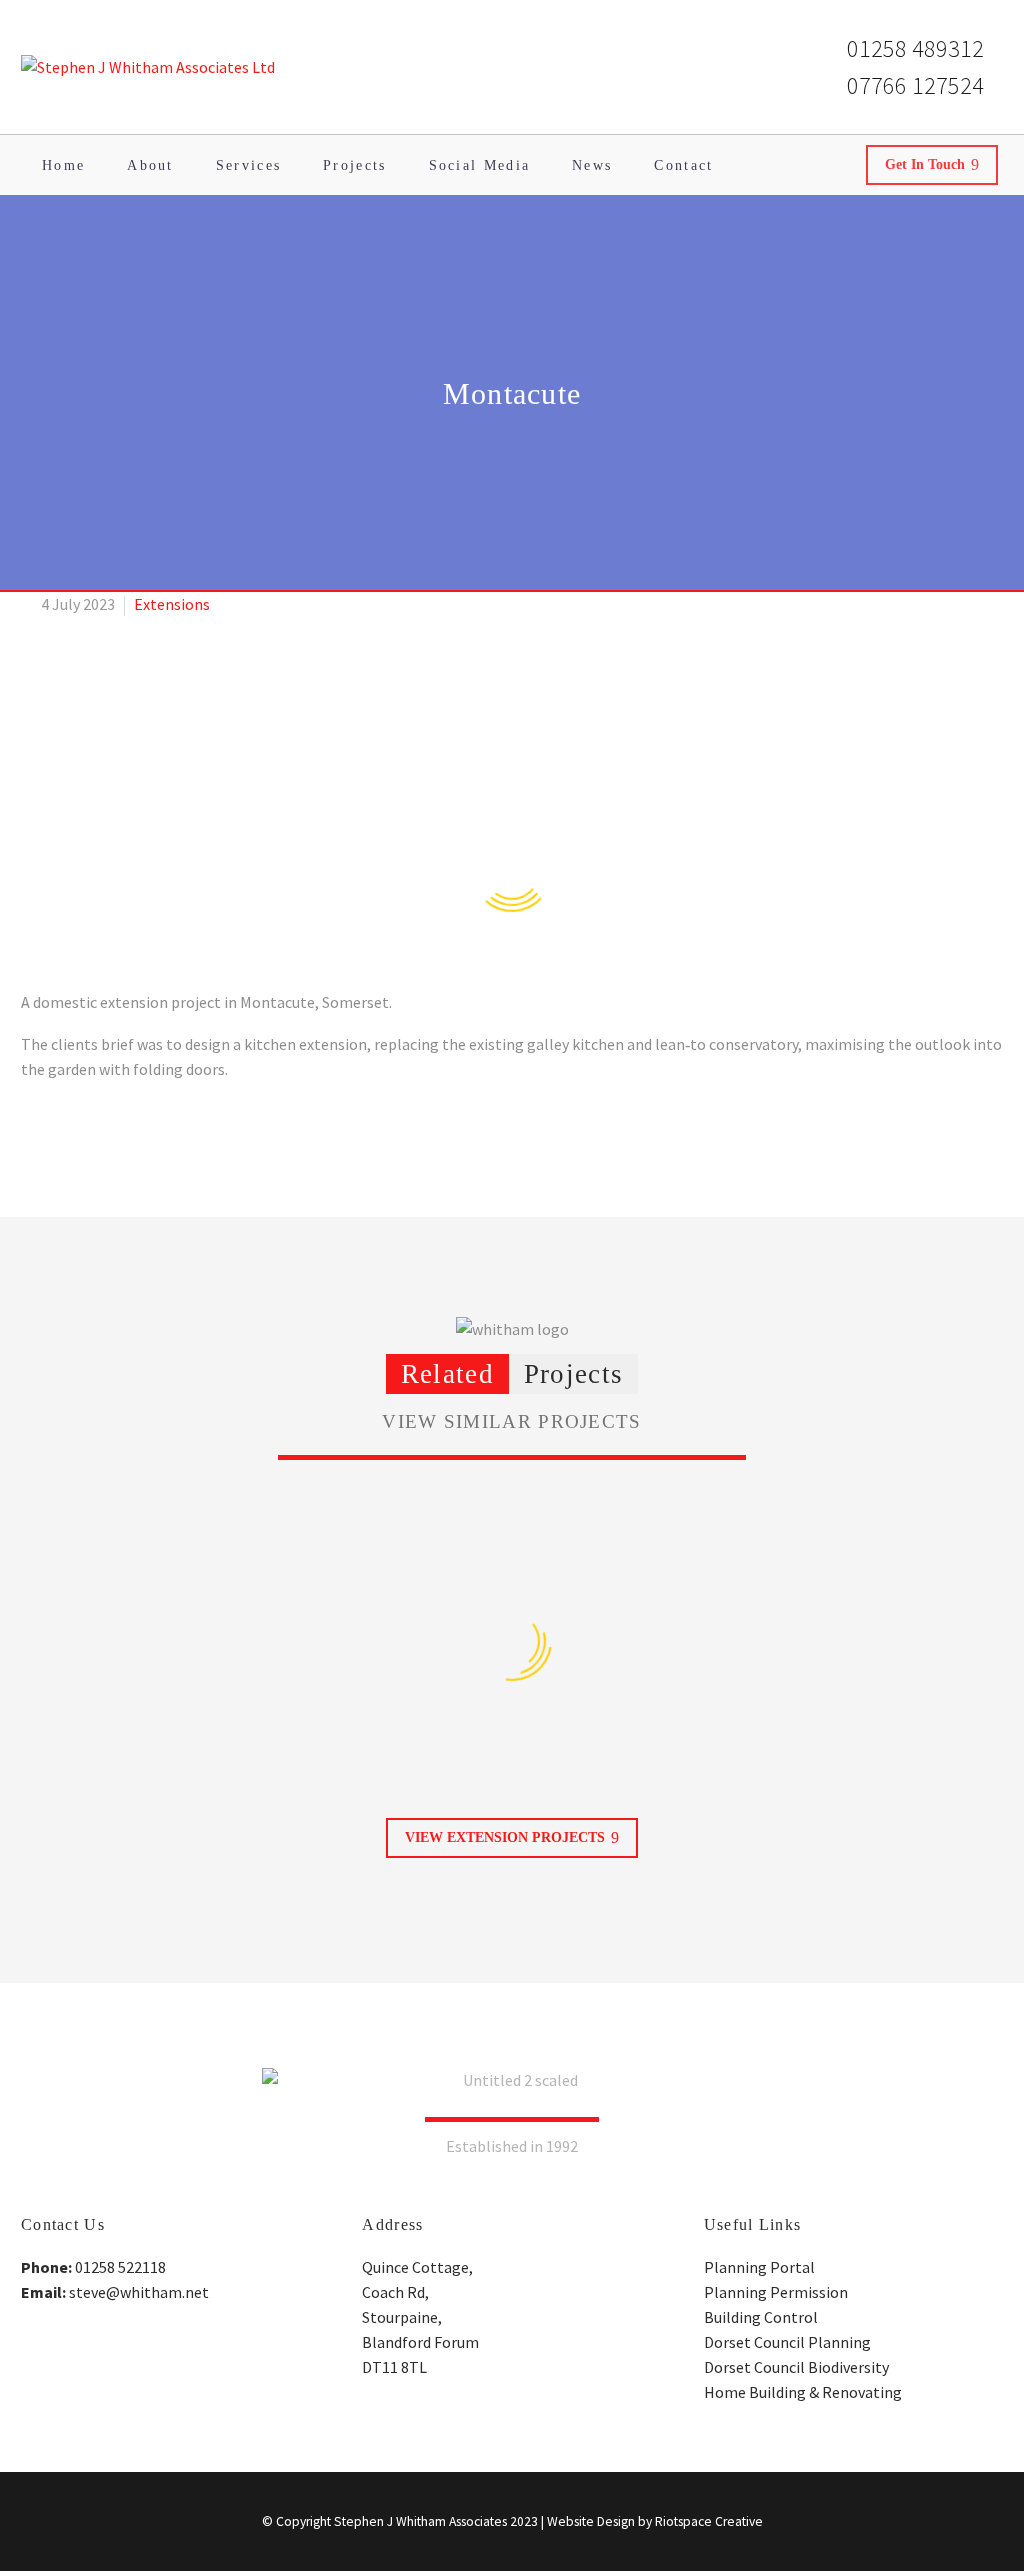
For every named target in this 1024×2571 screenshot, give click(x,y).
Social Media (480, 165)
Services (248, 165)
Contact (683, 165)
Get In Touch (932, 164)
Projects (354, 165)
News (592, 165)
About (150, 165)
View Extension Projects (512, 1837)
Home (63, 165)
